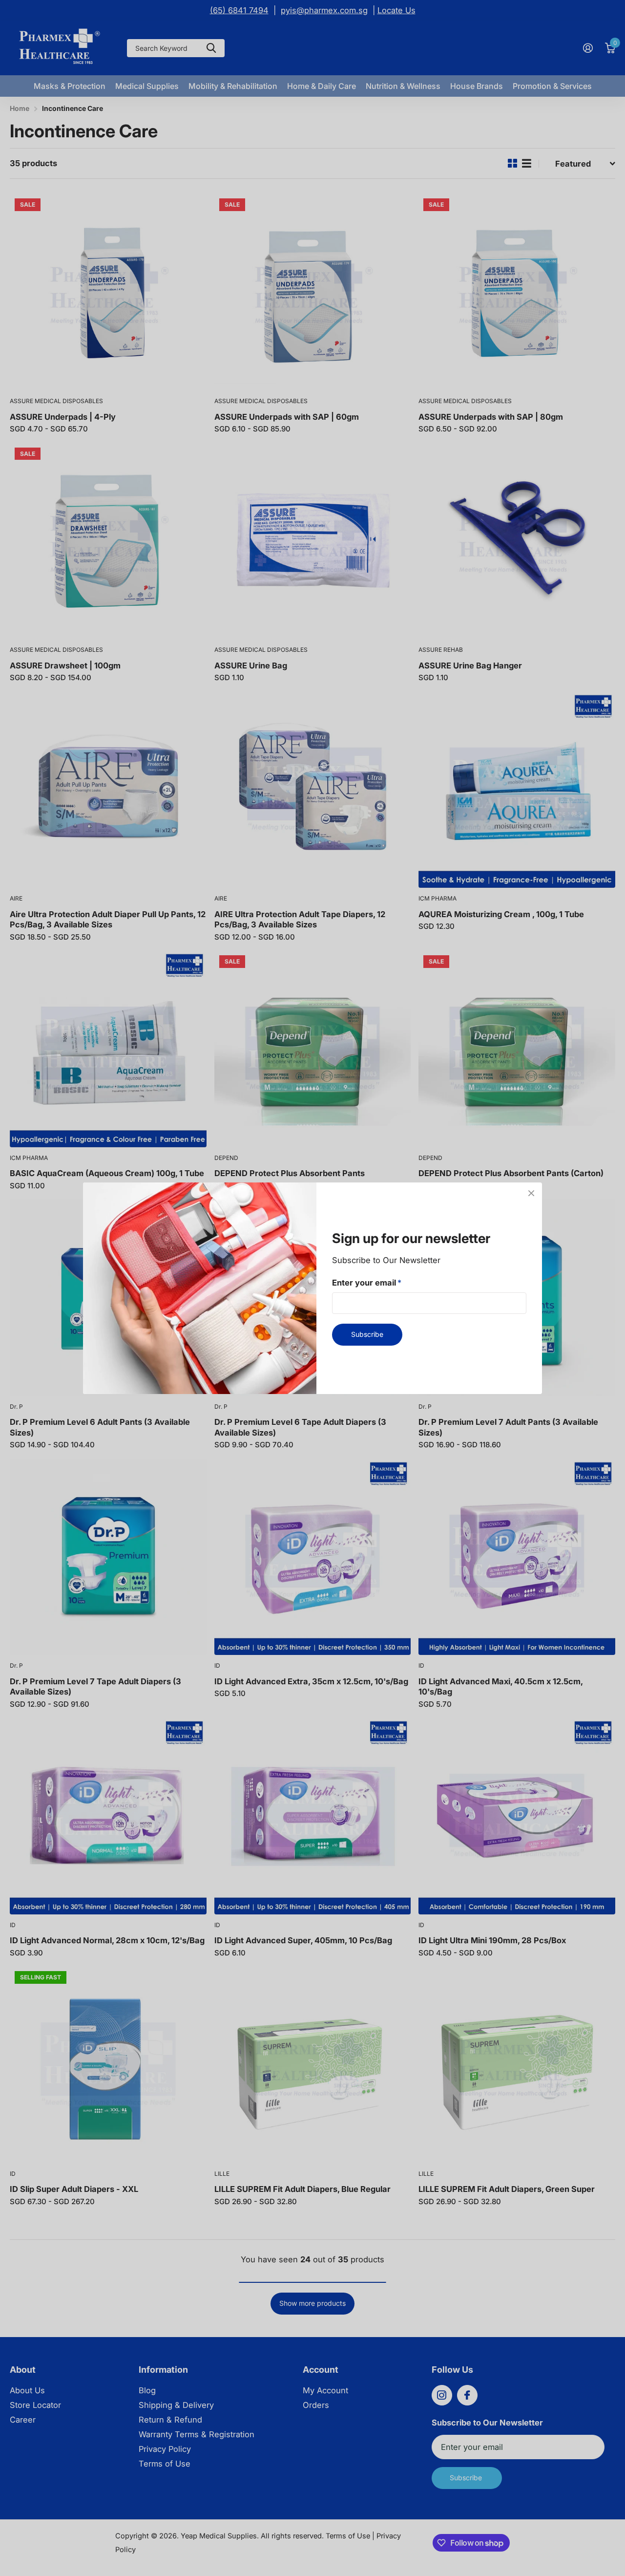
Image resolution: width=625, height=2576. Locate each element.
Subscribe (367, 1334)
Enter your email (367, 1282)
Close (531, 1193)
